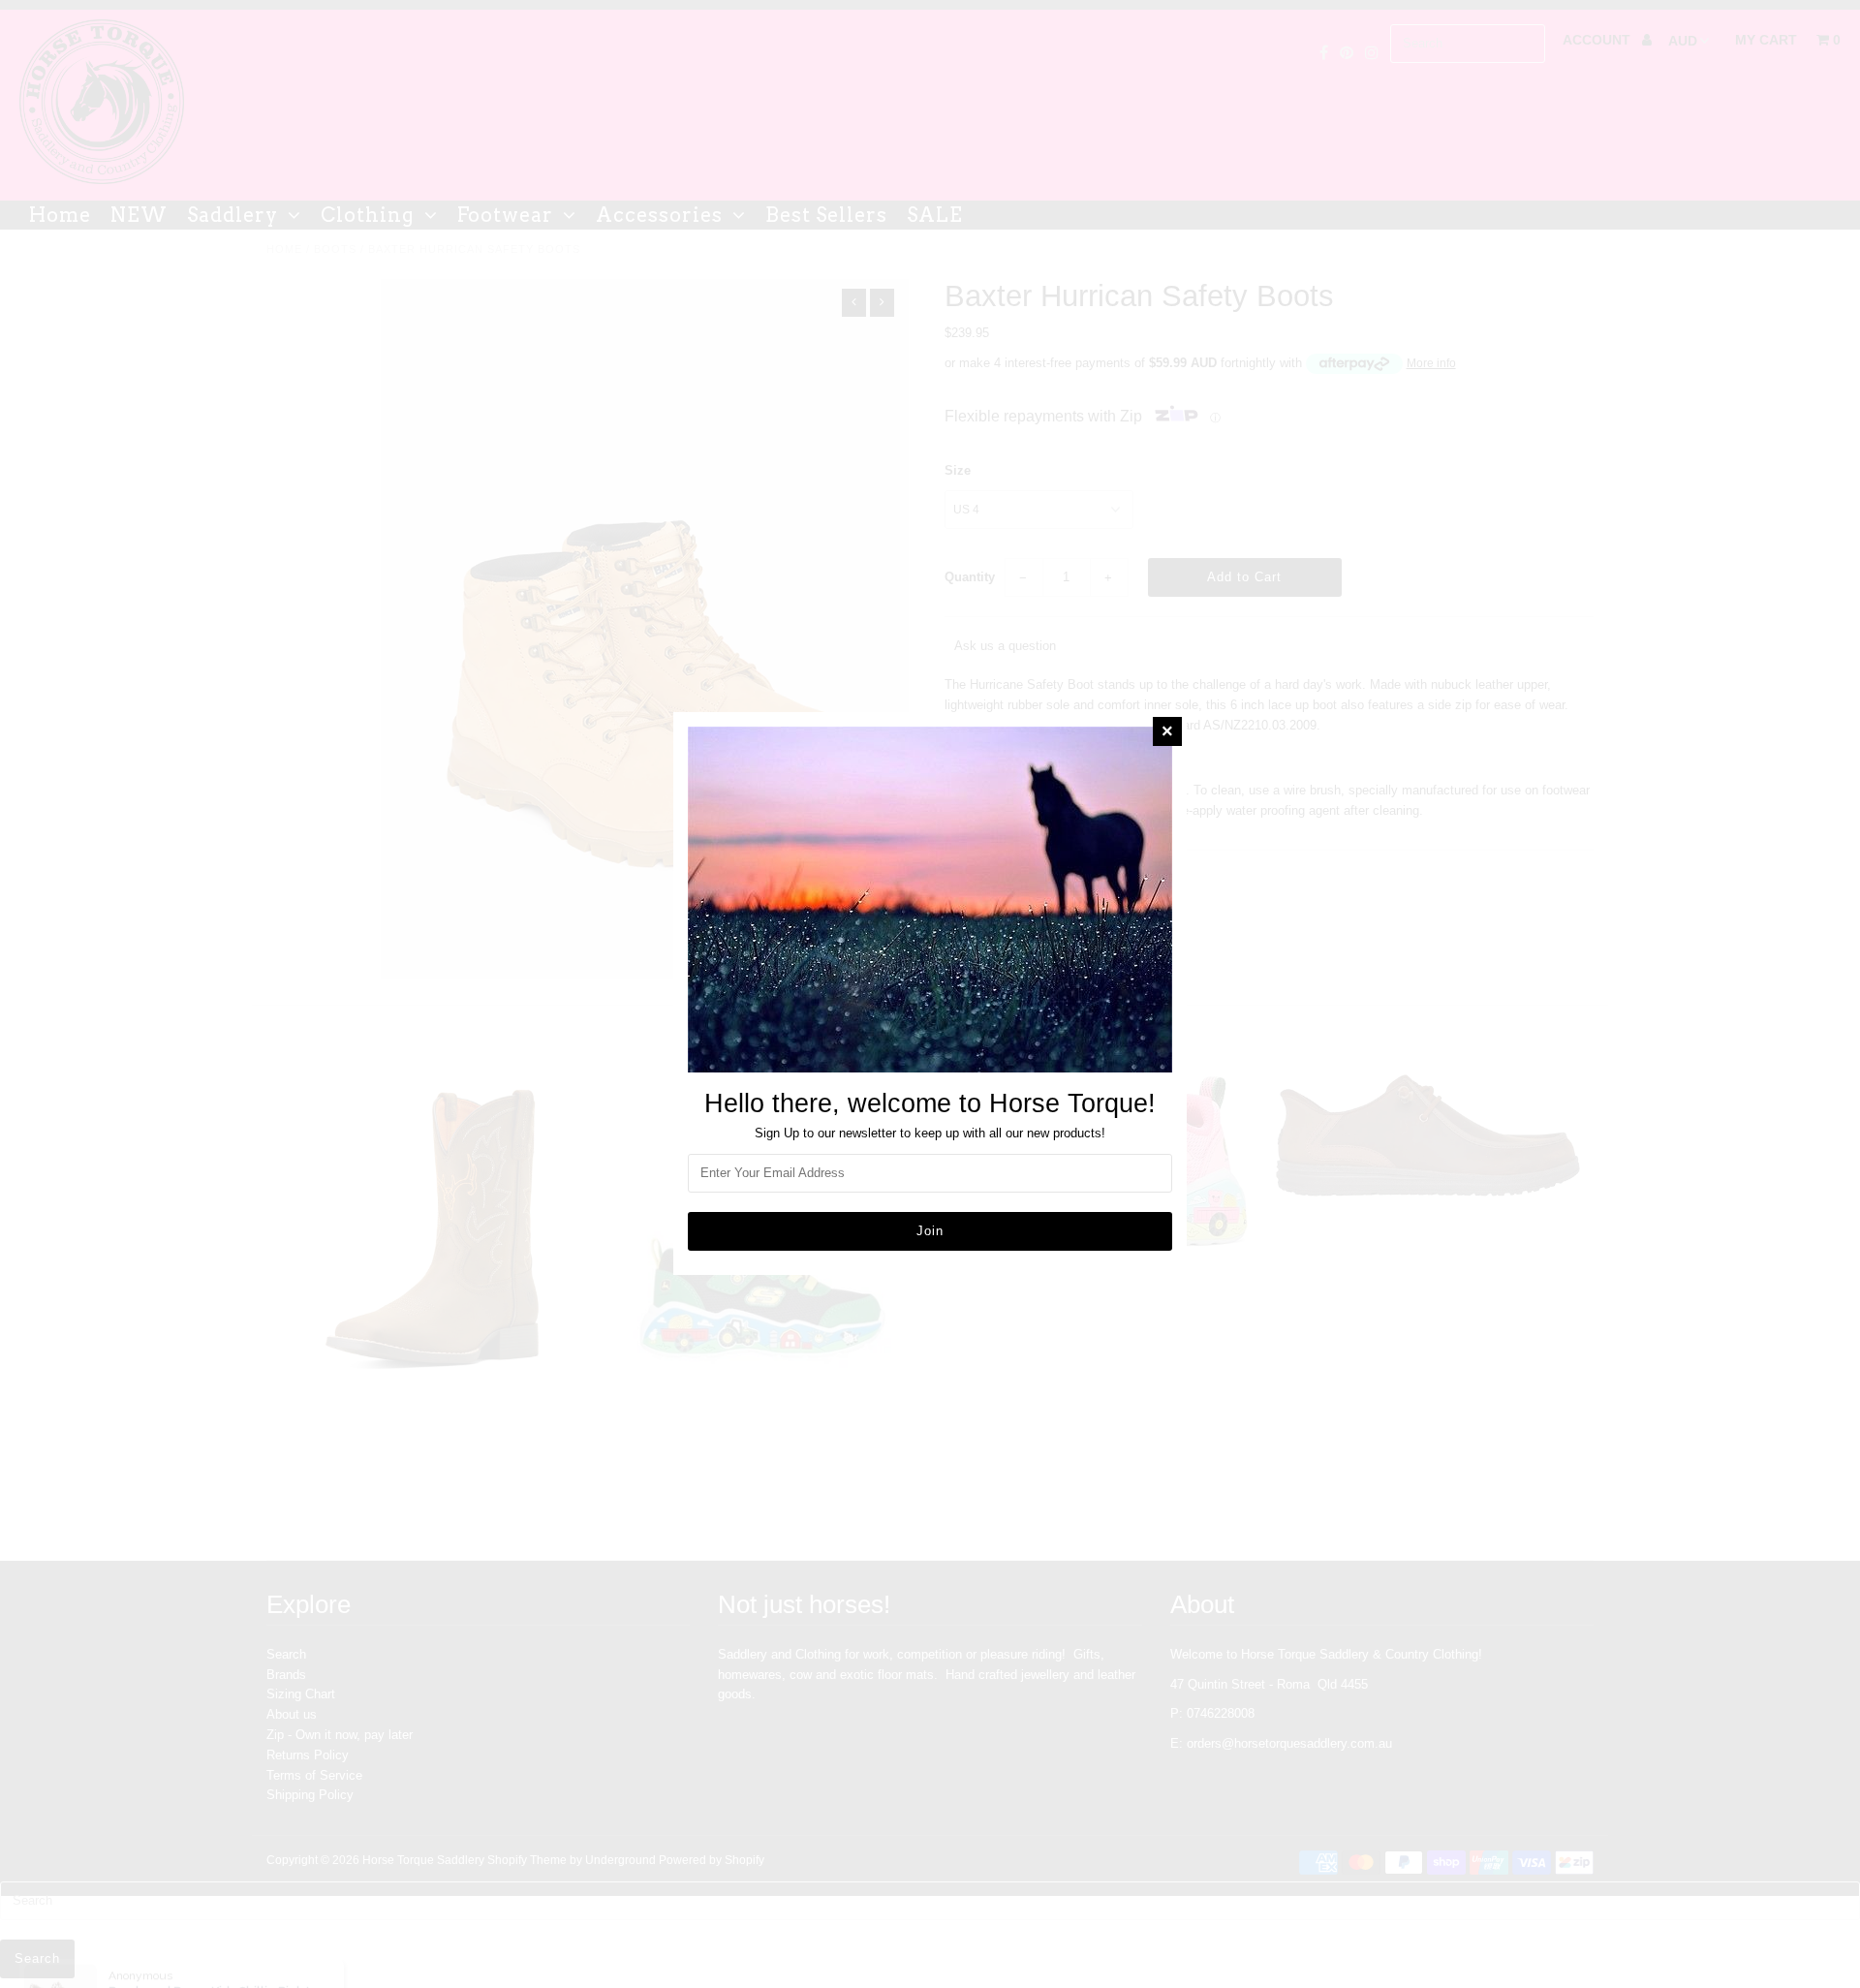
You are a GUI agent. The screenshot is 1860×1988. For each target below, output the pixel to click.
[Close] (1167, 731)
